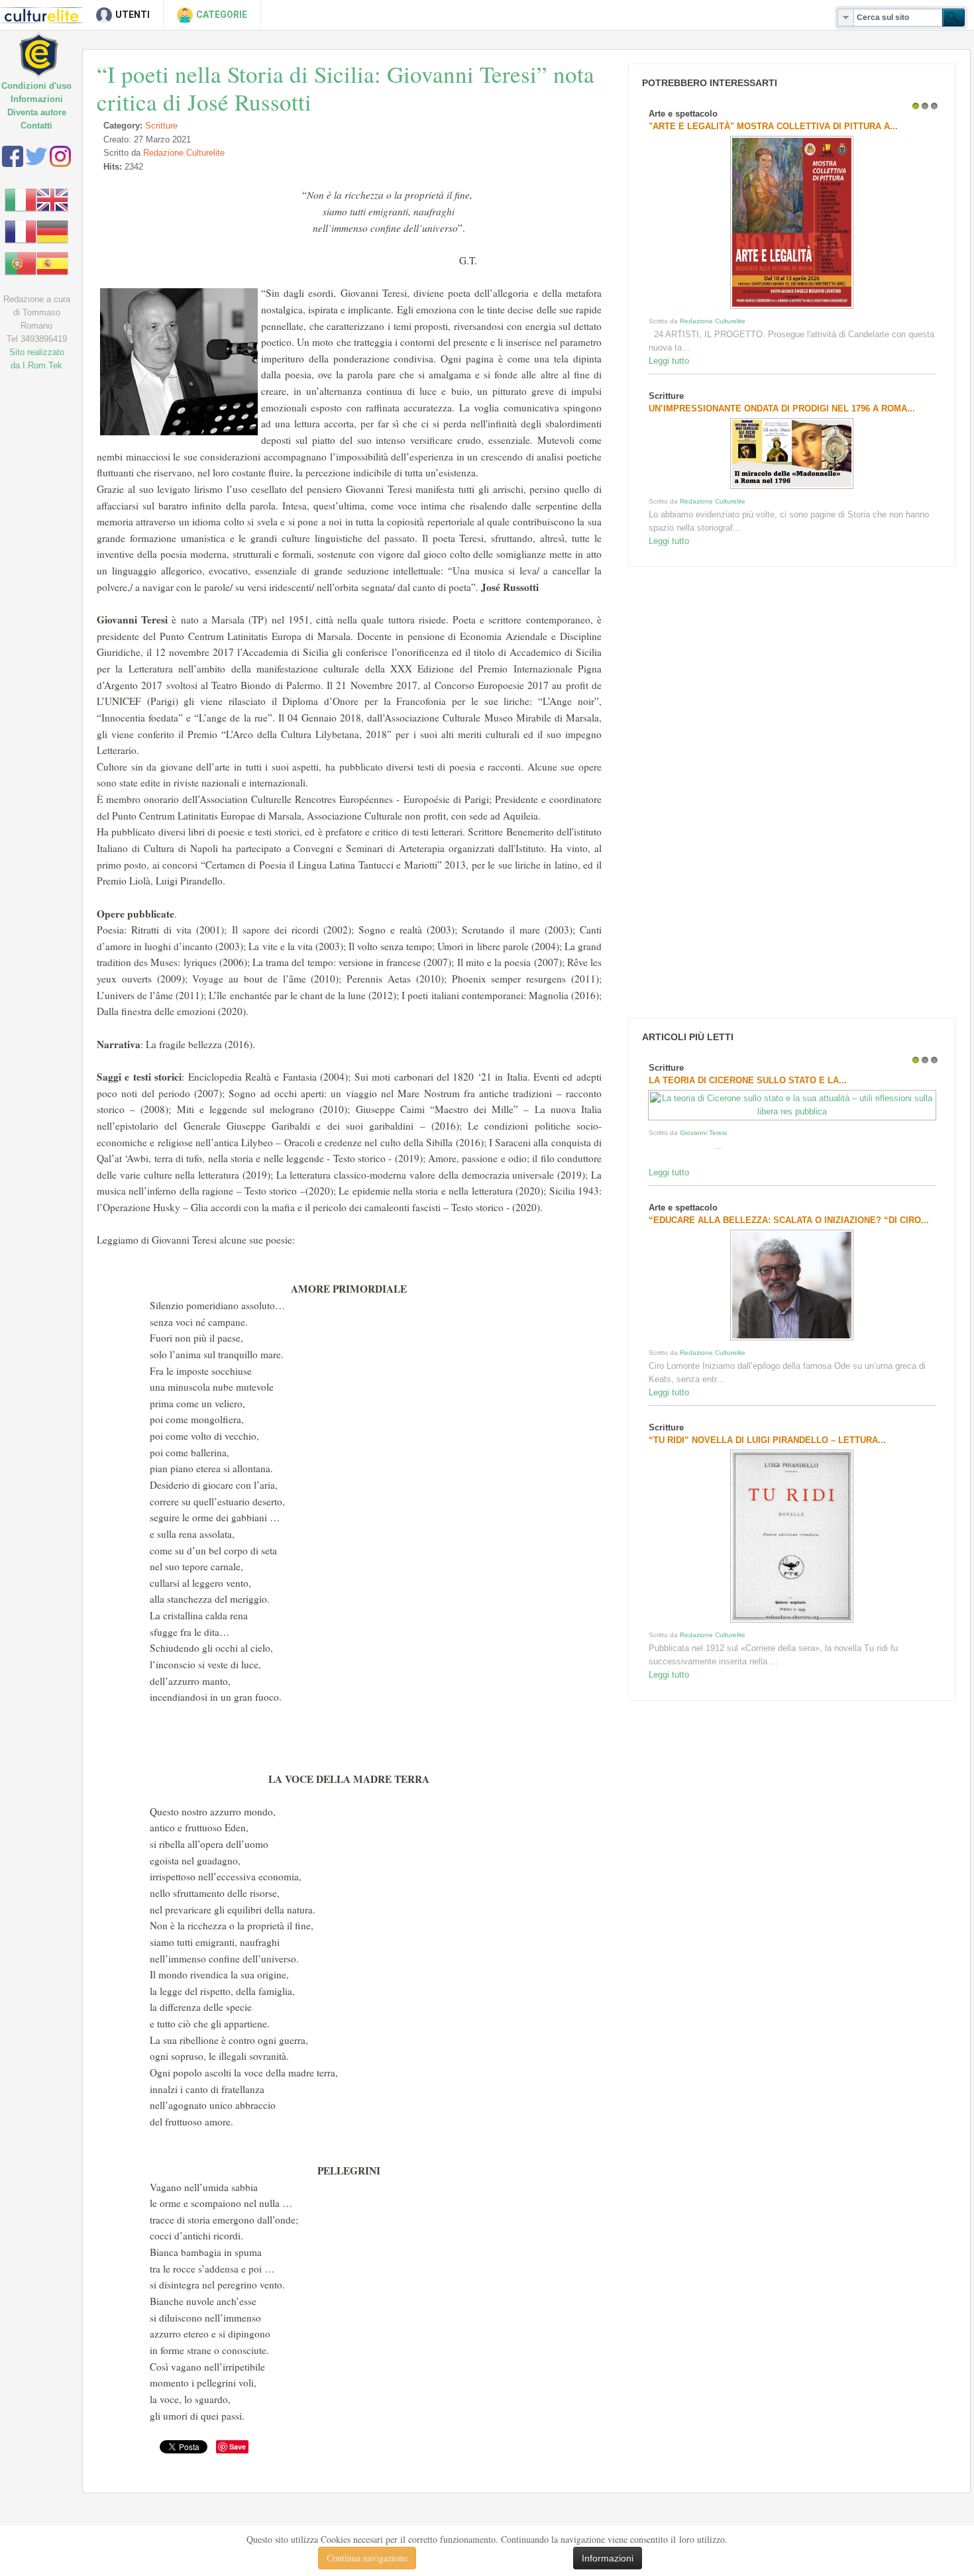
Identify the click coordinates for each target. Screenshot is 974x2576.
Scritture (161, 126)
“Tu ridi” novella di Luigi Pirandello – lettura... (767, 1440)
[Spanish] (52, 263)
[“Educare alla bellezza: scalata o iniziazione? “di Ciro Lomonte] (792, 1340)
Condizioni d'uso (36, 86)
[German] (52, 231)
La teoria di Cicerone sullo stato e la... (748, 1080)
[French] (21, 231)
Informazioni (37, 99)
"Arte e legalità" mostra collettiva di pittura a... (773, 126)
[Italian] (21, 199)
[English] (52, 199)
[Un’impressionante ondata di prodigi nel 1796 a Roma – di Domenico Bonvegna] (792, 489)
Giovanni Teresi (703, 1133)
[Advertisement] (724, 792)
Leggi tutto (669, 361)
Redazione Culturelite (184, 153)
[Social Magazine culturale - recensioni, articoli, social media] (48, 45)
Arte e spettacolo (683, 114)
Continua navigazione (367, 2558)
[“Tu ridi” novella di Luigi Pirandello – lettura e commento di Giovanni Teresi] (792, 1622)
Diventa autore (37, 112)
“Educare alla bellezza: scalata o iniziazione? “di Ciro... (789, 1220)
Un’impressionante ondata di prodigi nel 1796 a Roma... (782, 408)
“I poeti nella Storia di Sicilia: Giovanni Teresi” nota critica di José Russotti (346, 88)
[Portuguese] (21, 263)
